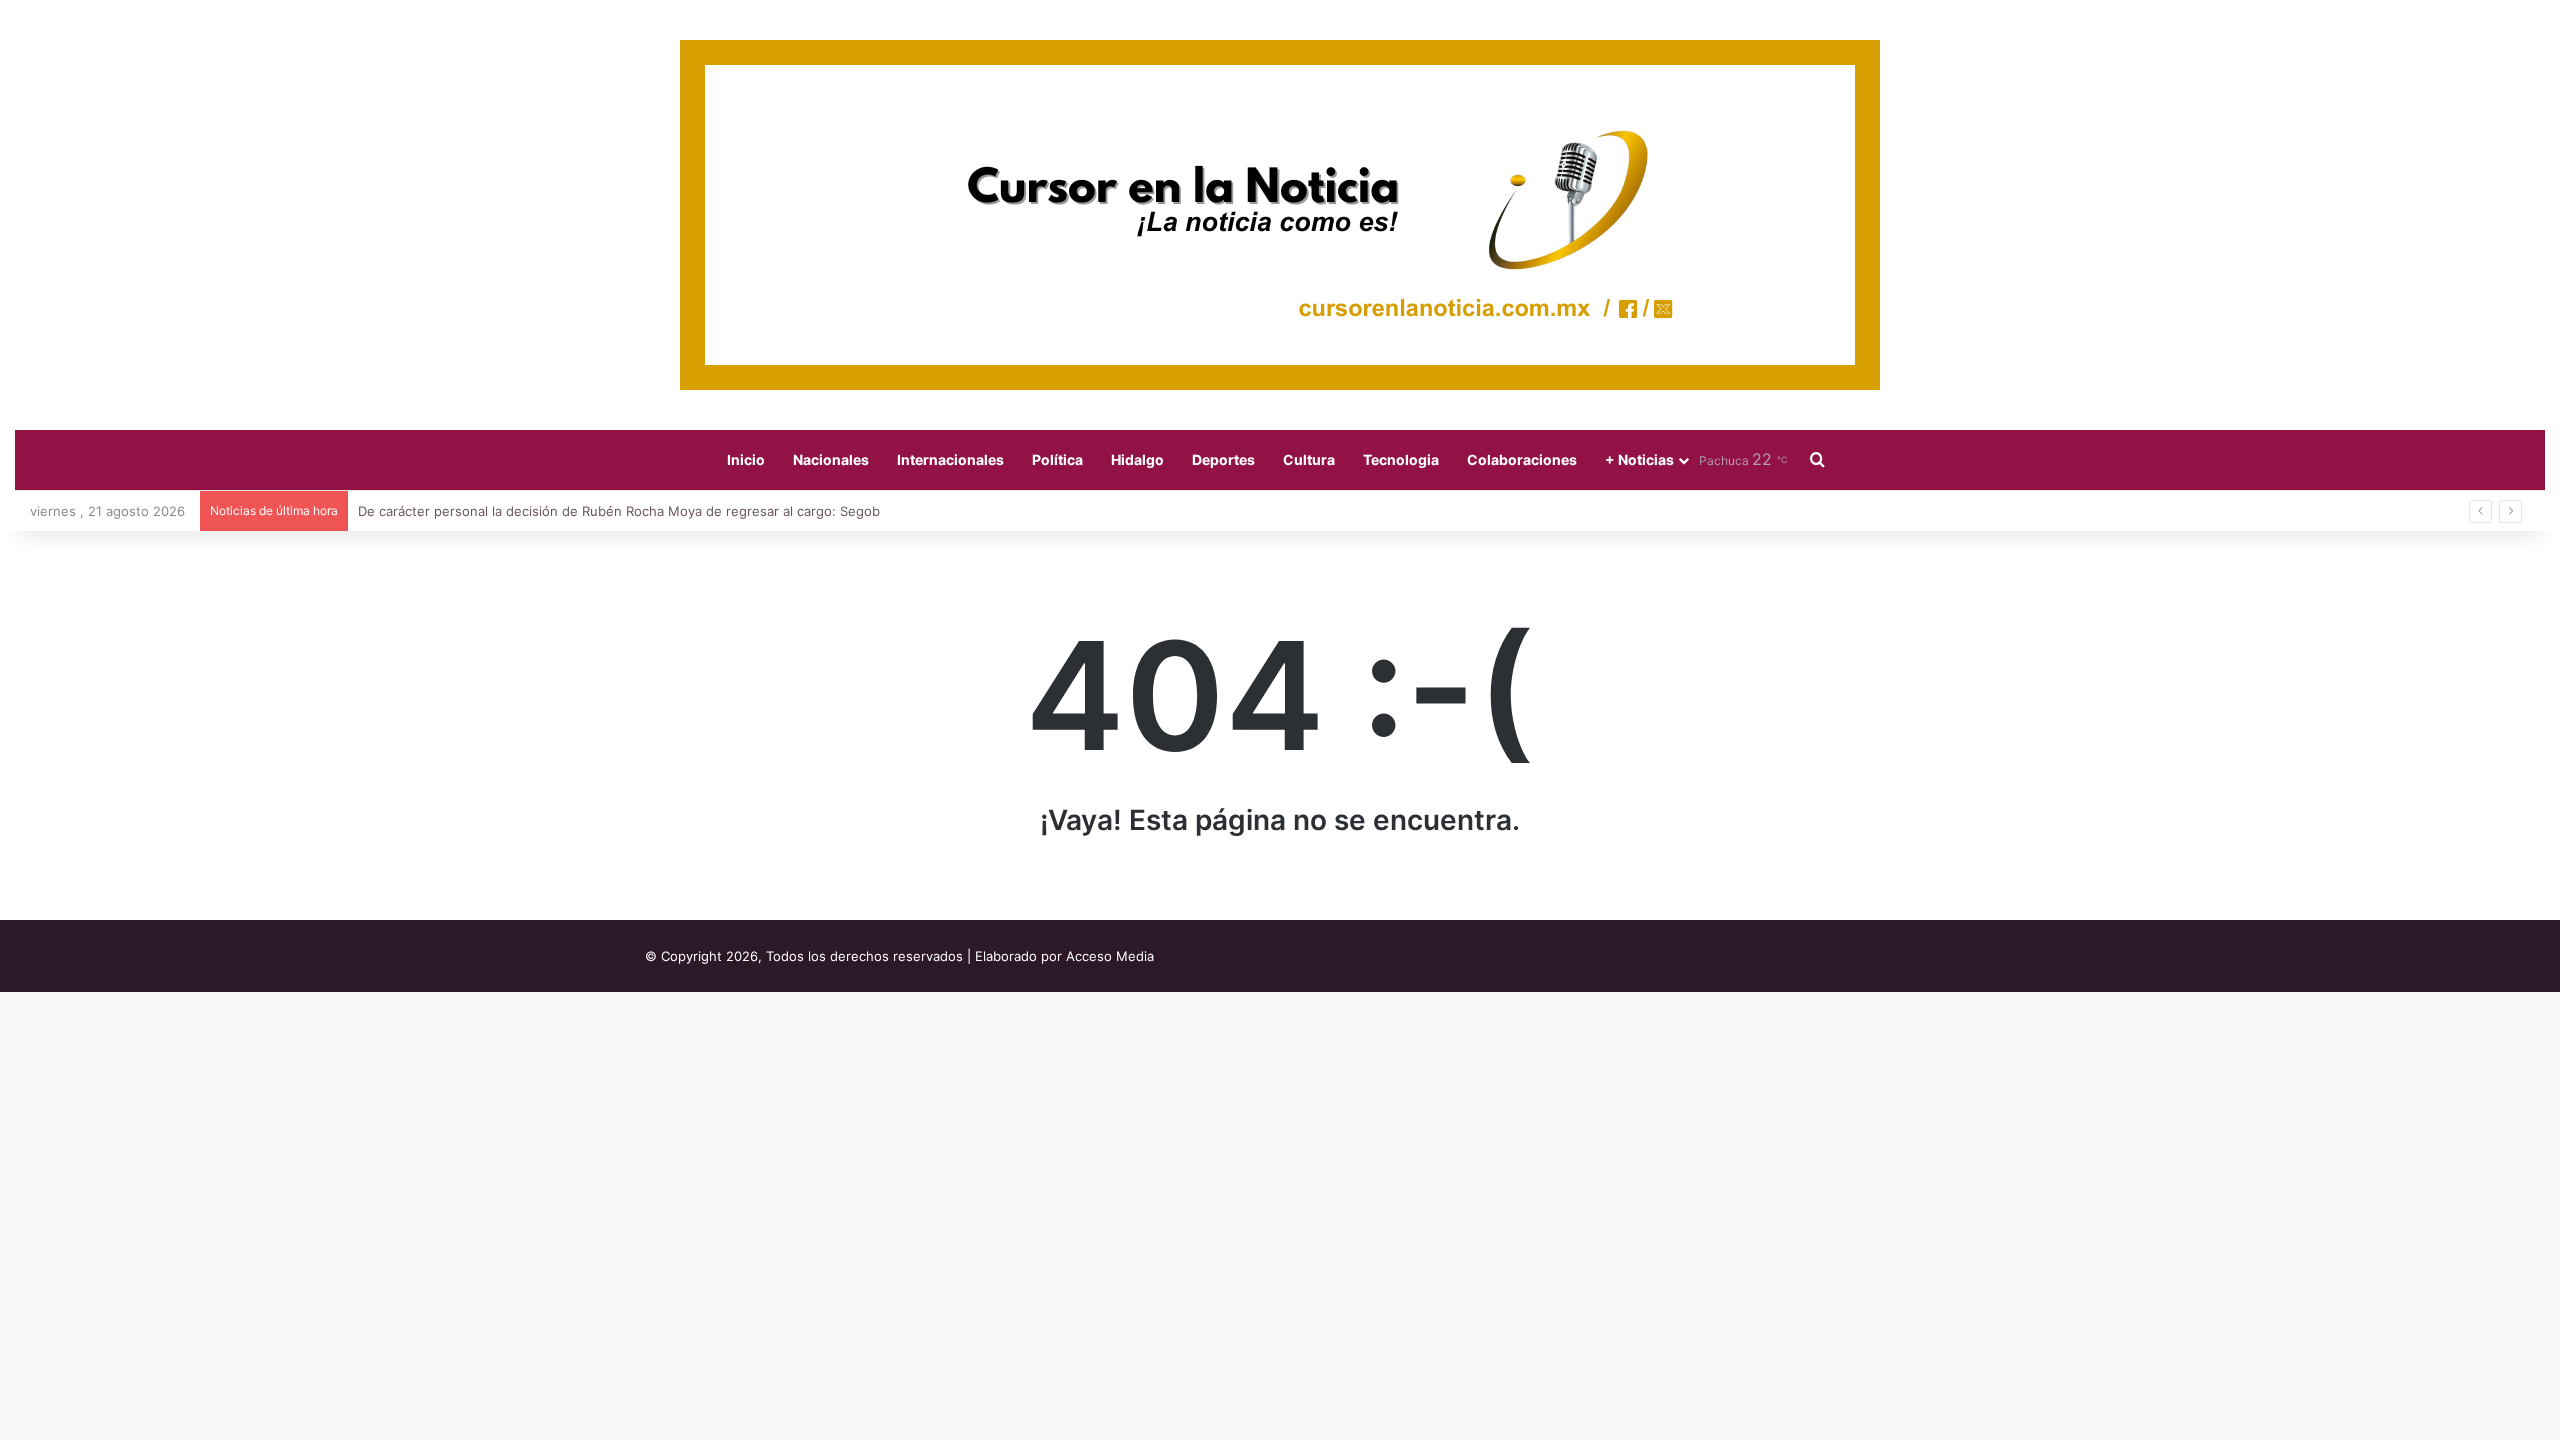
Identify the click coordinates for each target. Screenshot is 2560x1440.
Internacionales (950, 459)
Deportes (1223, 459)
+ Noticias (1639, 459)
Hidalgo (1137, 459)
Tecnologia (1401, 459)
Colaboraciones (1522, 459)
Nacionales (831, 459)
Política (1057, 459)
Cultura (1309, 459)
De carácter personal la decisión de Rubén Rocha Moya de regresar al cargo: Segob (619, 511)
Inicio (746, 459)
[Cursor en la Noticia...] (1280, 215)
